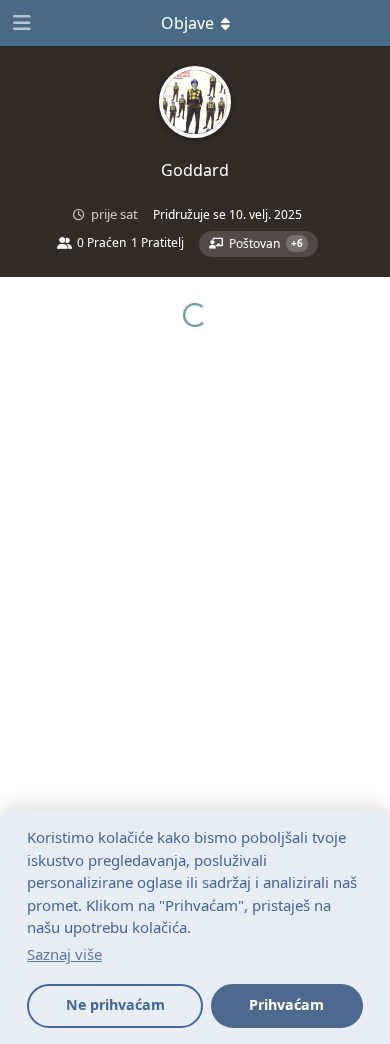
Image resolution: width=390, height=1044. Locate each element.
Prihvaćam (286, 1004)
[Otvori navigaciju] (20, 23)
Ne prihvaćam (115, 1004)
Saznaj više (64, 954)
